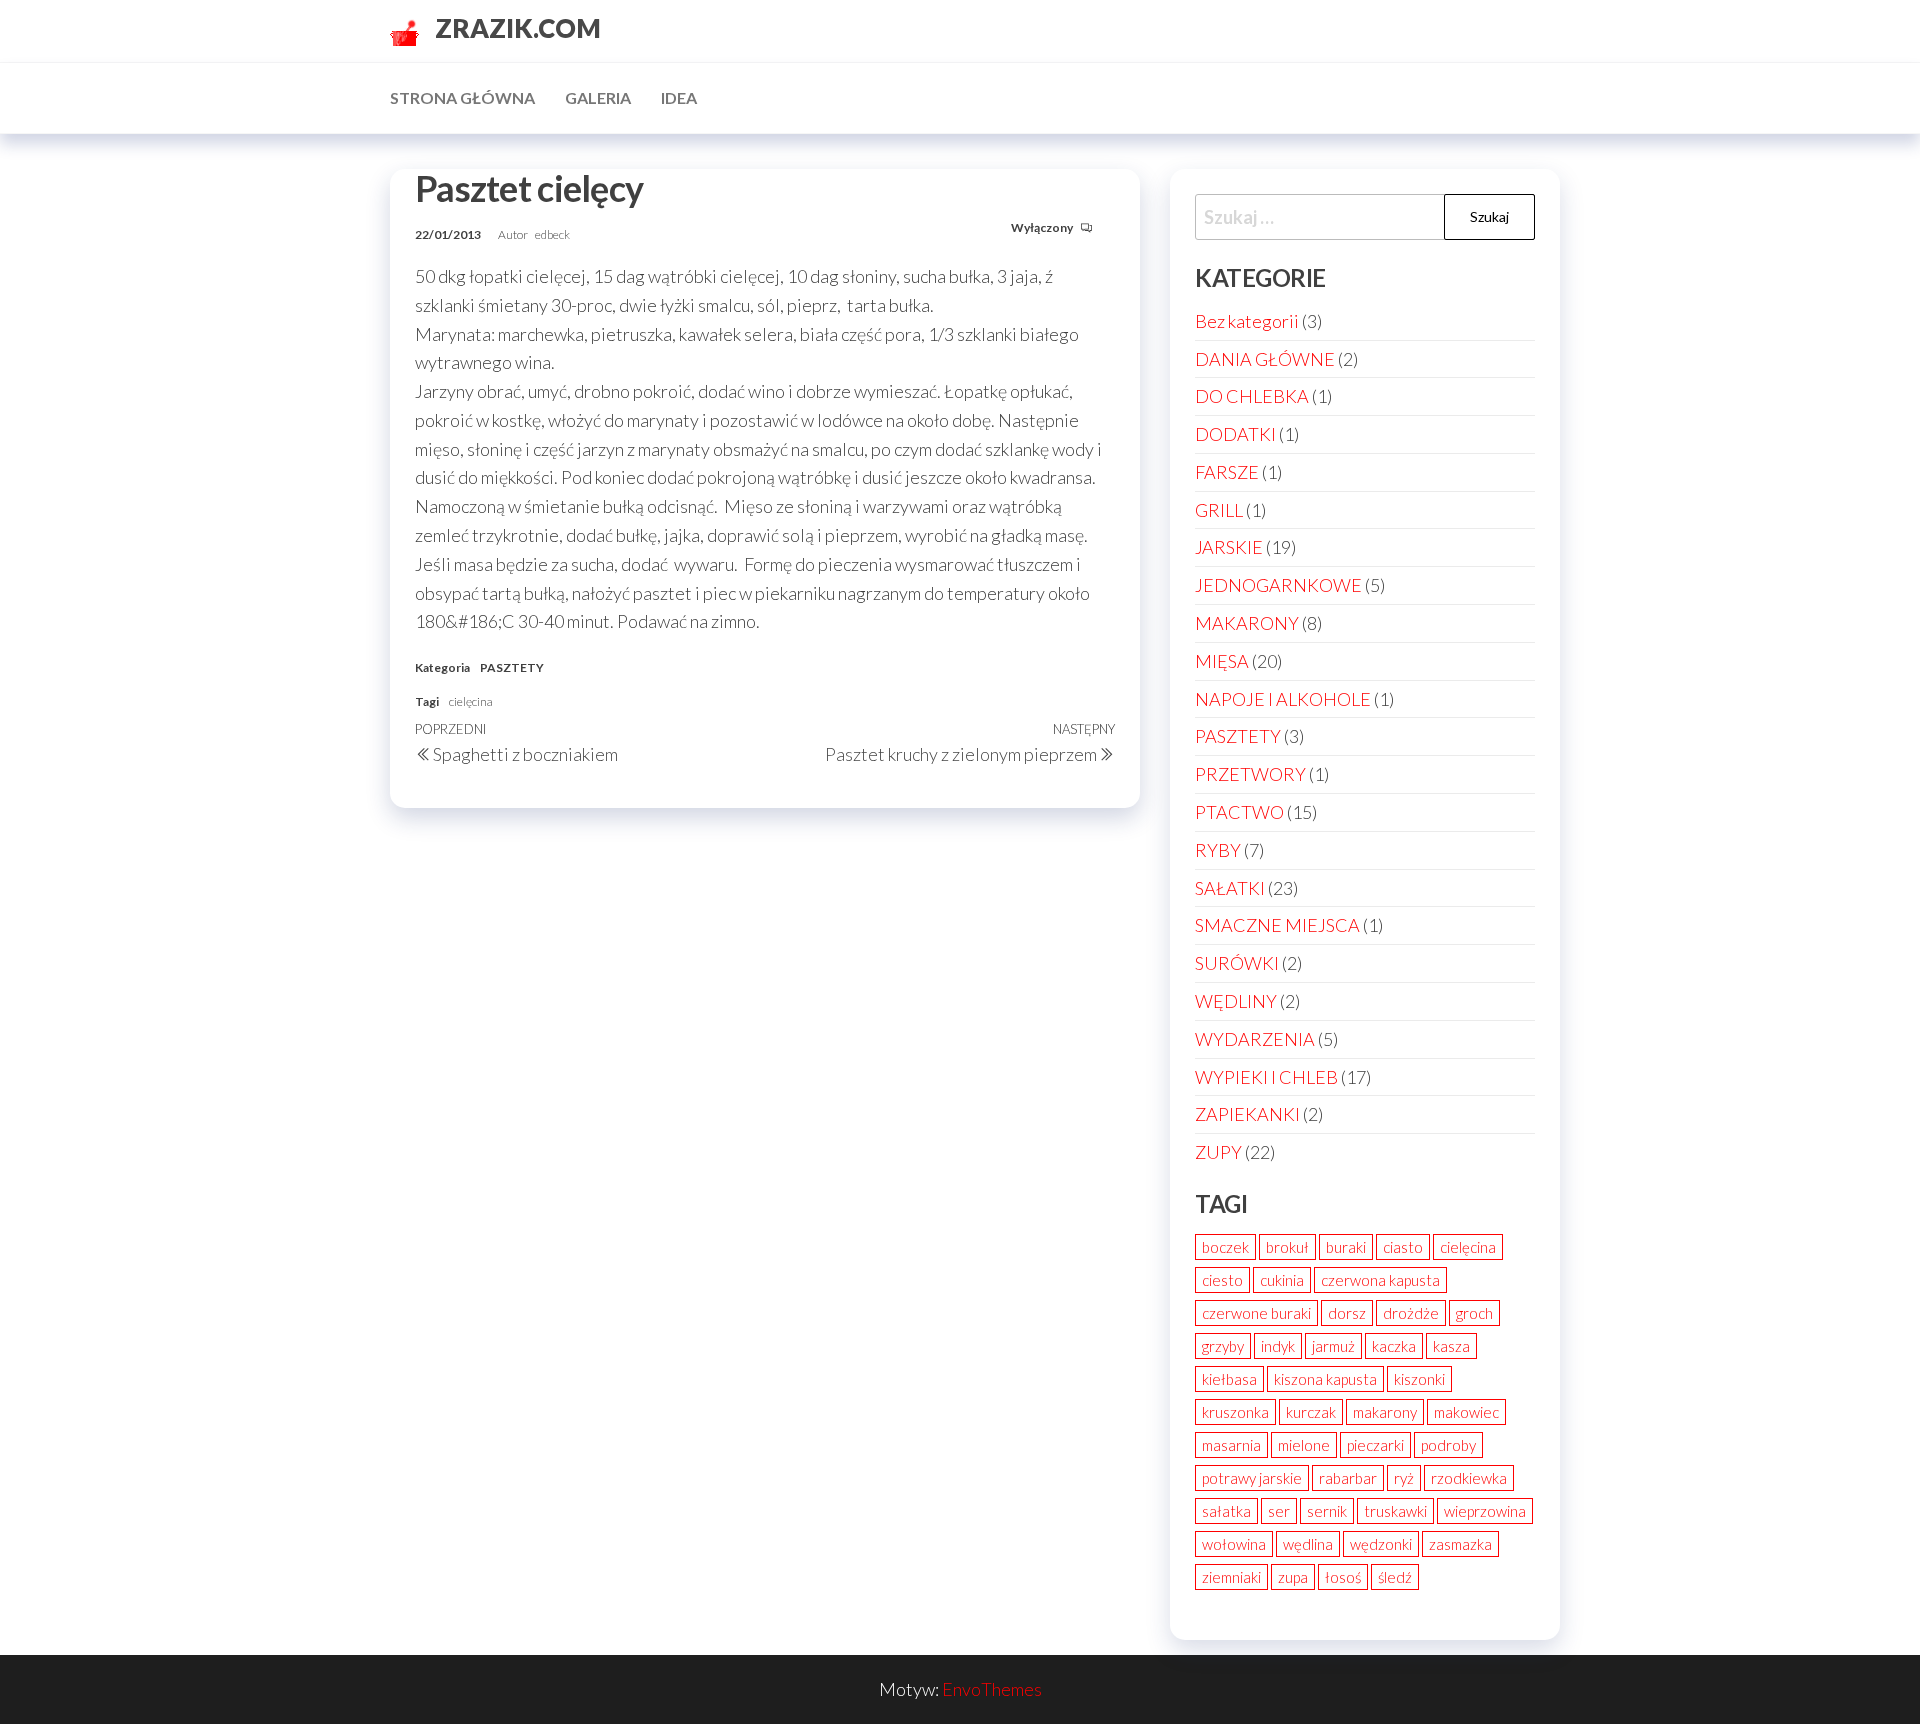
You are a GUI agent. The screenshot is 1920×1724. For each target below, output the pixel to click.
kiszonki (1419, 1379)
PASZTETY (512, 667)
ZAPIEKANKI (1247, 1114)
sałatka (1226, 1511)
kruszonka (1235, 1412)
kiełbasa (1229, 1379)
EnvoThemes (992, 1689)
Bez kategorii (1247, 321)
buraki (1346, 1247)
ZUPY (1218, 1152)
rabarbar (1348, 1478)
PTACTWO (1239, 812)
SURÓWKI (1237, 963)
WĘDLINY (1236, 1001)
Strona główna (462, 97)
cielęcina (471, 701)
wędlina (1308, 1544)
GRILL (1219, 510)
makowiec (1466, 1412)
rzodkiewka (1469, 1478)
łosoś (1343, 1577)
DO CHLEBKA (1252, 396)
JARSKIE (1229, 547)
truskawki (1395, 1511)
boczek (1225, 1247)
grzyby (1223, 1346)
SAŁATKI (1230, 888)
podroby (1448, 1445)
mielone (1304, 1445)
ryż (1404, 1478)
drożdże (1411, 1313)
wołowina (1234, 1544)
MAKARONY (1247, 623)
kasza (1451, 1346)
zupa (1293, 1577)
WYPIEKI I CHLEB (1266, 1077)
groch (1474, 1313)
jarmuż (1333, 1346)
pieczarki (1375, 1445)
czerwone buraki (1256, 1313)
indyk (1278, 1346)
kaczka (1394, 1346)
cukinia (1282, 1280)
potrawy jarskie (1252, 1478)
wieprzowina (1485, 1511)
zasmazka (1460, 1544)
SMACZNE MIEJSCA (1277, 925)
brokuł (1287, 1247)
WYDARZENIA (1255, 1039)
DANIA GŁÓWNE (1265, 359)
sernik (1327, 1511)
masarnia (1231, 1445)
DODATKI (1235, 434)
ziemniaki (1231, 1577)
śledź (1395, 1577)
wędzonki (1381, 1544)
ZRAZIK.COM (518, 28)
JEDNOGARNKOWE (1278, 585)
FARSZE (1227, 472)
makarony (1385, 1412)
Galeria (598, 97)
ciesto (1222, 1280)
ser (1279, 1511)
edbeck (552, 234)
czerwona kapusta (1380, 1280)
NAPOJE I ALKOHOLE (1283, 699)
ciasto (1403, 1247)
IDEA (679, 97)
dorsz (1347, 1313)
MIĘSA (1222, 661)
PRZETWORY (1250, 774)
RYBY (1218, 850)
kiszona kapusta (1325, 1379)
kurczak (1311, 1412)
